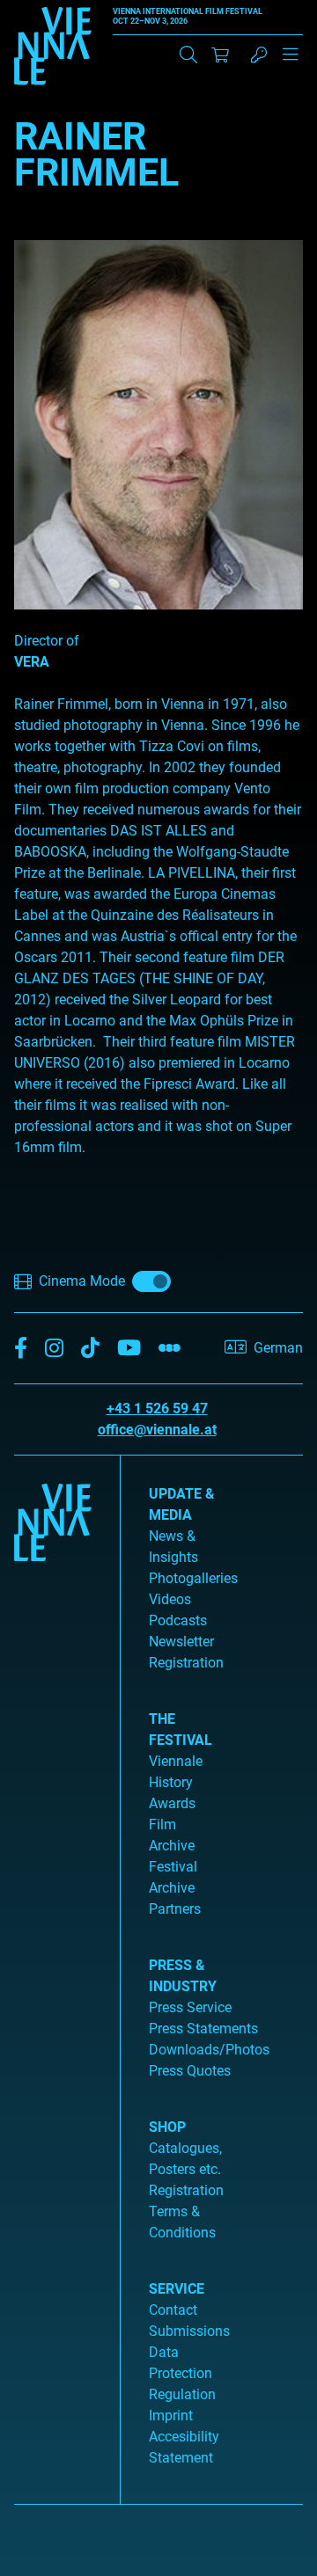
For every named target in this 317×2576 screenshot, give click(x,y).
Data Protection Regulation (182, 2373)
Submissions (189, 2331)
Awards (172, 1803)
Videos (170, 1599)
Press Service (190, 2007)
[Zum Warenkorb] (220, 55)
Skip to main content (64, 10)
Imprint (171, 2415)
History (171, 1782)
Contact (173, 2310)
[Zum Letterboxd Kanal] (170, 1349)
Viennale (176, 1761)
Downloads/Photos (209, 2050)
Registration (186, 2190)
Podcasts (178, 1620)
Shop (167, 2127)
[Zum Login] (259, 55)
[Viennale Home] (53, 1973)
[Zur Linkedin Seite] (54, 1349)
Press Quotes (190, 2071)
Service (177, 2289)
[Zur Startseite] (53, 49)
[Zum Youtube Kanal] (129, 1349)
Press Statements (203, 2029)
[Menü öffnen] (291, 62)
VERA (32, 662)
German (278, 1348)
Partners (175, 1909)
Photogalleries (193, 1578)
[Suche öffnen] (188, 55)
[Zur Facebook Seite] (21, 1349)
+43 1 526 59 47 (157, 1408)
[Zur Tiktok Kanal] (90, 1349)
